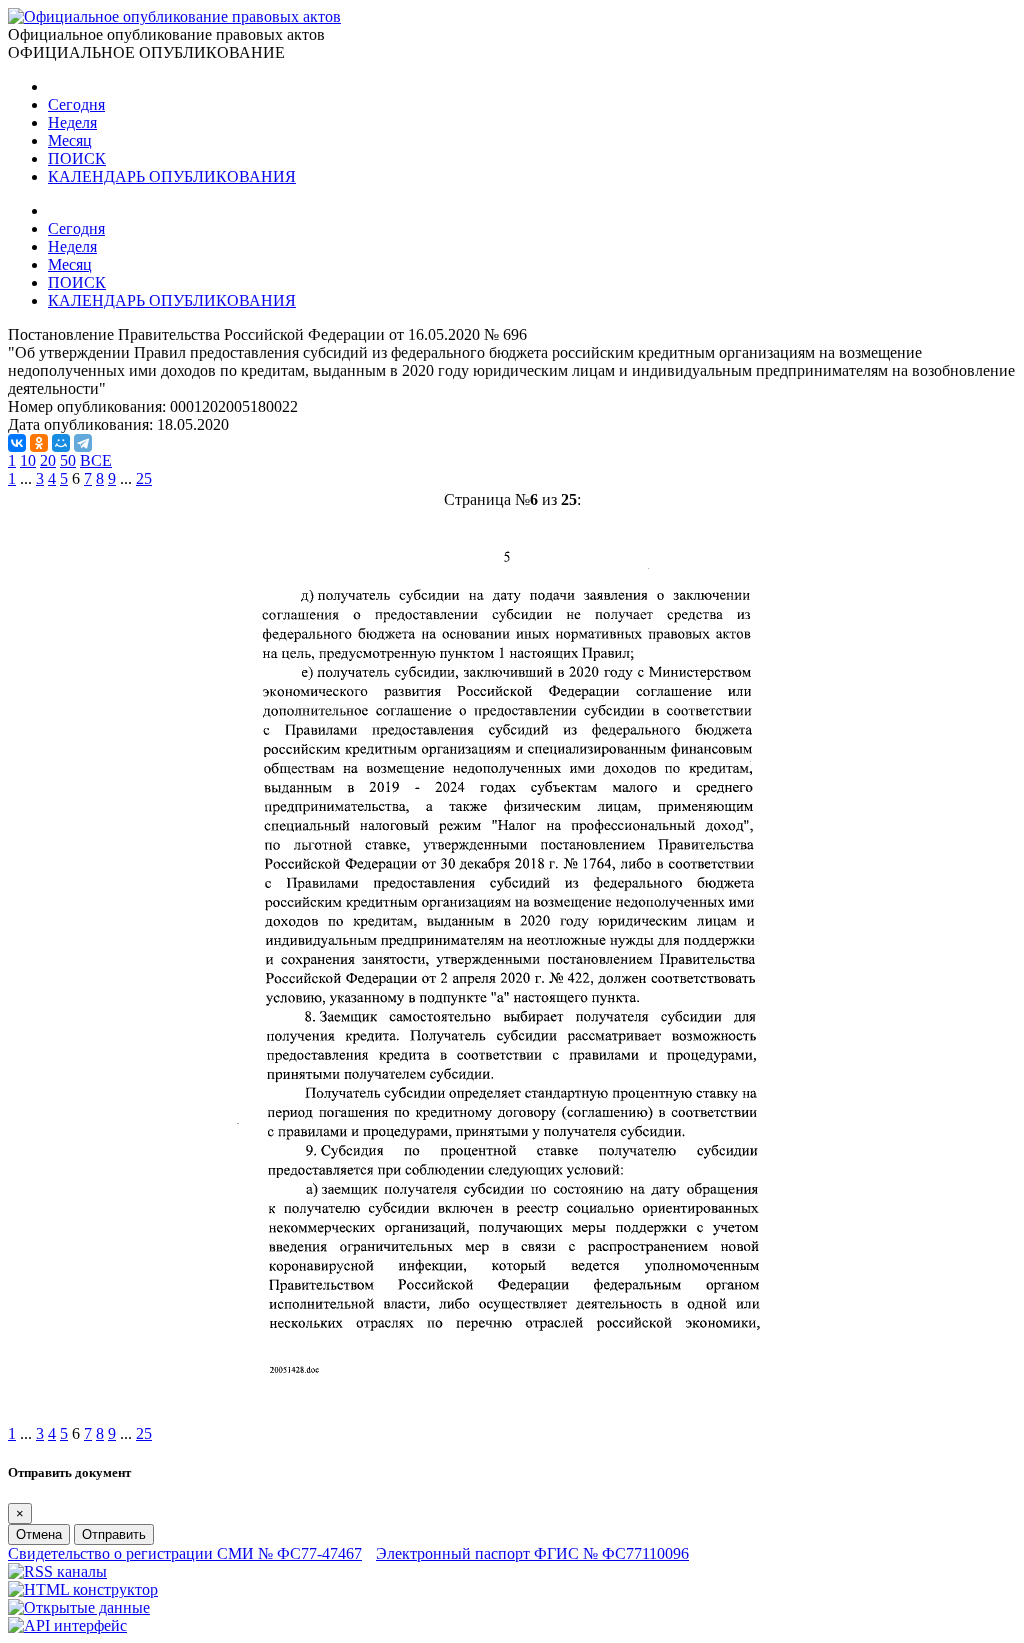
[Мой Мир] (61, 443)
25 (144, 478)
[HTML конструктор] (83, 1589)
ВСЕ (96, 460)
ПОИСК (77, 158)
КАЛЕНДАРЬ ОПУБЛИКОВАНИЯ (172, 176)
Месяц (70, 140)
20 (48, 460)
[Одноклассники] (39, 443)
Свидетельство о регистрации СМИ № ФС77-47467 (185, 1553)
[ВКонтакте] (17, 443)
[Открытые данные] (79, 1607)
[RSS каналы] (57, 1571)
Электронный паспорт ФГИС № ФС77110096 (532, 1553)
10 (28, 460)
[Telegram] (83, 443)
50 (68, 460)
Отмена (39, 1534)
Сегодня (76, 104)
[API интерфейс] (67, 1625)
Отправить (114, 1534)
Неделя (72, 122)
